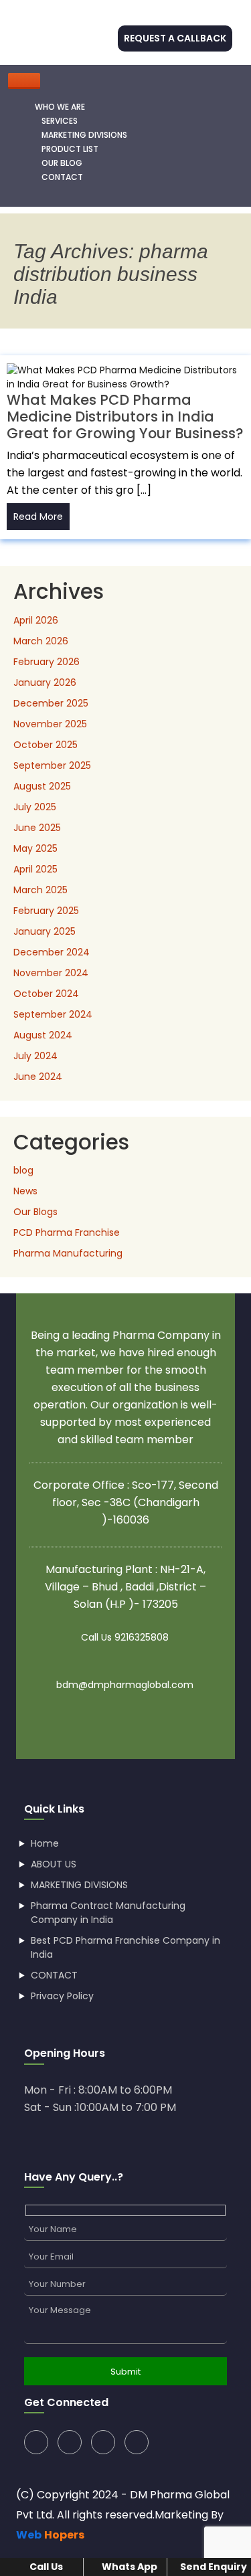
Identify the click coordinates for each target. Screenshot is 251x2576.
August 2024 (43, 1035)
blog (23, 1170)
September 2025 (52, 765)
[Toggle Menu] (24, 81)
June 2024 (38, 1077)
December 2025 (51, 703)
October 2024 (46, 994)
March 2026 (41, 641)
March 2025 (40, 890)
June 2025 (37, 828)
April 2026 (36, 620)
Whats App (129, 2567)
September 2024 (53, 1014)
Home (45, 1843)
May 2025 (35, 848)
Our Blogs (35, 1212)
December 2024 (52, 952)
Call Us (45, 2567)
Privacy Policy (62, 1996)
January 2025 (45, 931)
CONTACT (62, 177)
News (25, 1191)
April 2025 (35, 869)
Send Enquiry (213, 2567)
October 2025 (46, 745)
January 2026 (45, 682)
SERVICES (60, 121)
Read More (38, 517)
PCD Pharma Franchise (67, 1232)
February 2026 (47, 662)
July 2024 (35, 1056)
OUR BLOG (62, 163)
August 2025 (42, 786)
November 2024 (51, 973)
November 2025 (50, 724)
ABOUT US (54, 1864)
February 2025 (46, 911)
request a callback (175, 38)
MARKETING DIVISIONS (84, 135)
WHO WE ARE (60, 107)
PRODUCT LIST (70, 149)
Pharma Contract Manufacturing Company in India (108, 1913)
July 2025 (35, 807)
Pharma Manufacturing (68, 1253)
